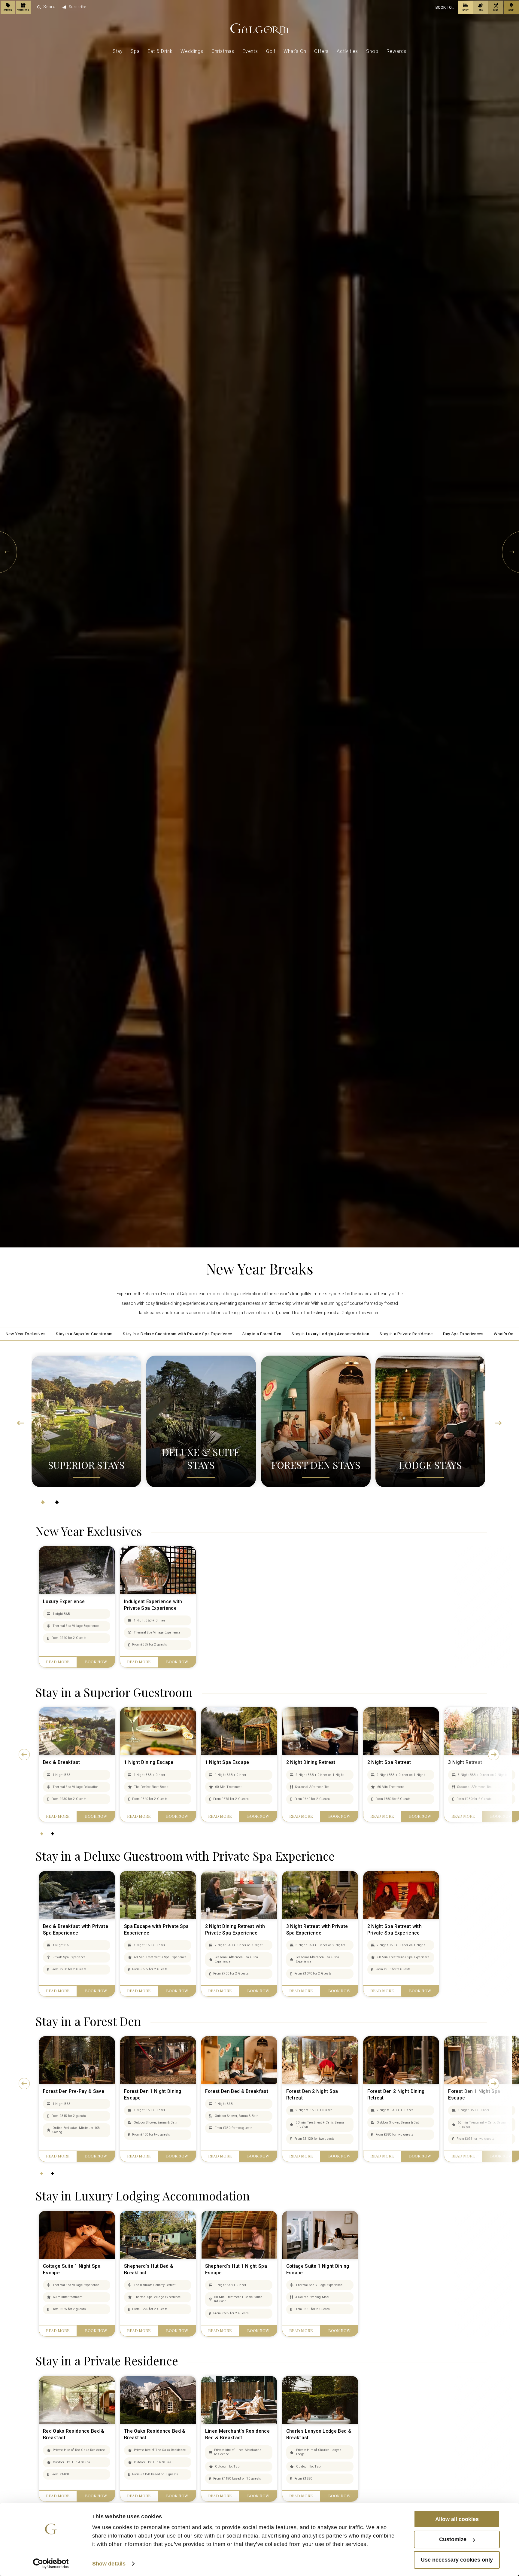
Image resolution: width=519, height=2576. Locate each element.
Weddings (192, 58)
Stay (118, 58)
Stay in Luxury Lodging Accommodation (343, 1334)
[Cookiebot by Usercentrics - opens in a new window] (51, 2564)
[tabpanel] (86, 1431)
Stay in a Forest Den (263, 1334)
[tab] (43, 1525)
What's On (295, 58)
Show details (109, 2564)
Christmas (223, 58)
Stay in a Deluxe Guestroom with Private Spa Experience (164, 1334)
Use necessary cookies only (457, 2560)
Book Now (96, 1683)
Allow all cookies (457, 2519)
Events (250, 58)
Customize (453, 2539)
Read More (58, 1683)
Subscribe (91, 8)
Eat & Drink (160, 58)
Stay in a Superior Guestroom (53, 1334)
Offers (321, 58)
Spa (135, 58)
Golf (271, 58)
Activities (347, 58)
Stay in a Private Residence (432, 1334)
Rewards (397, 58)
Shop (372, 58)
